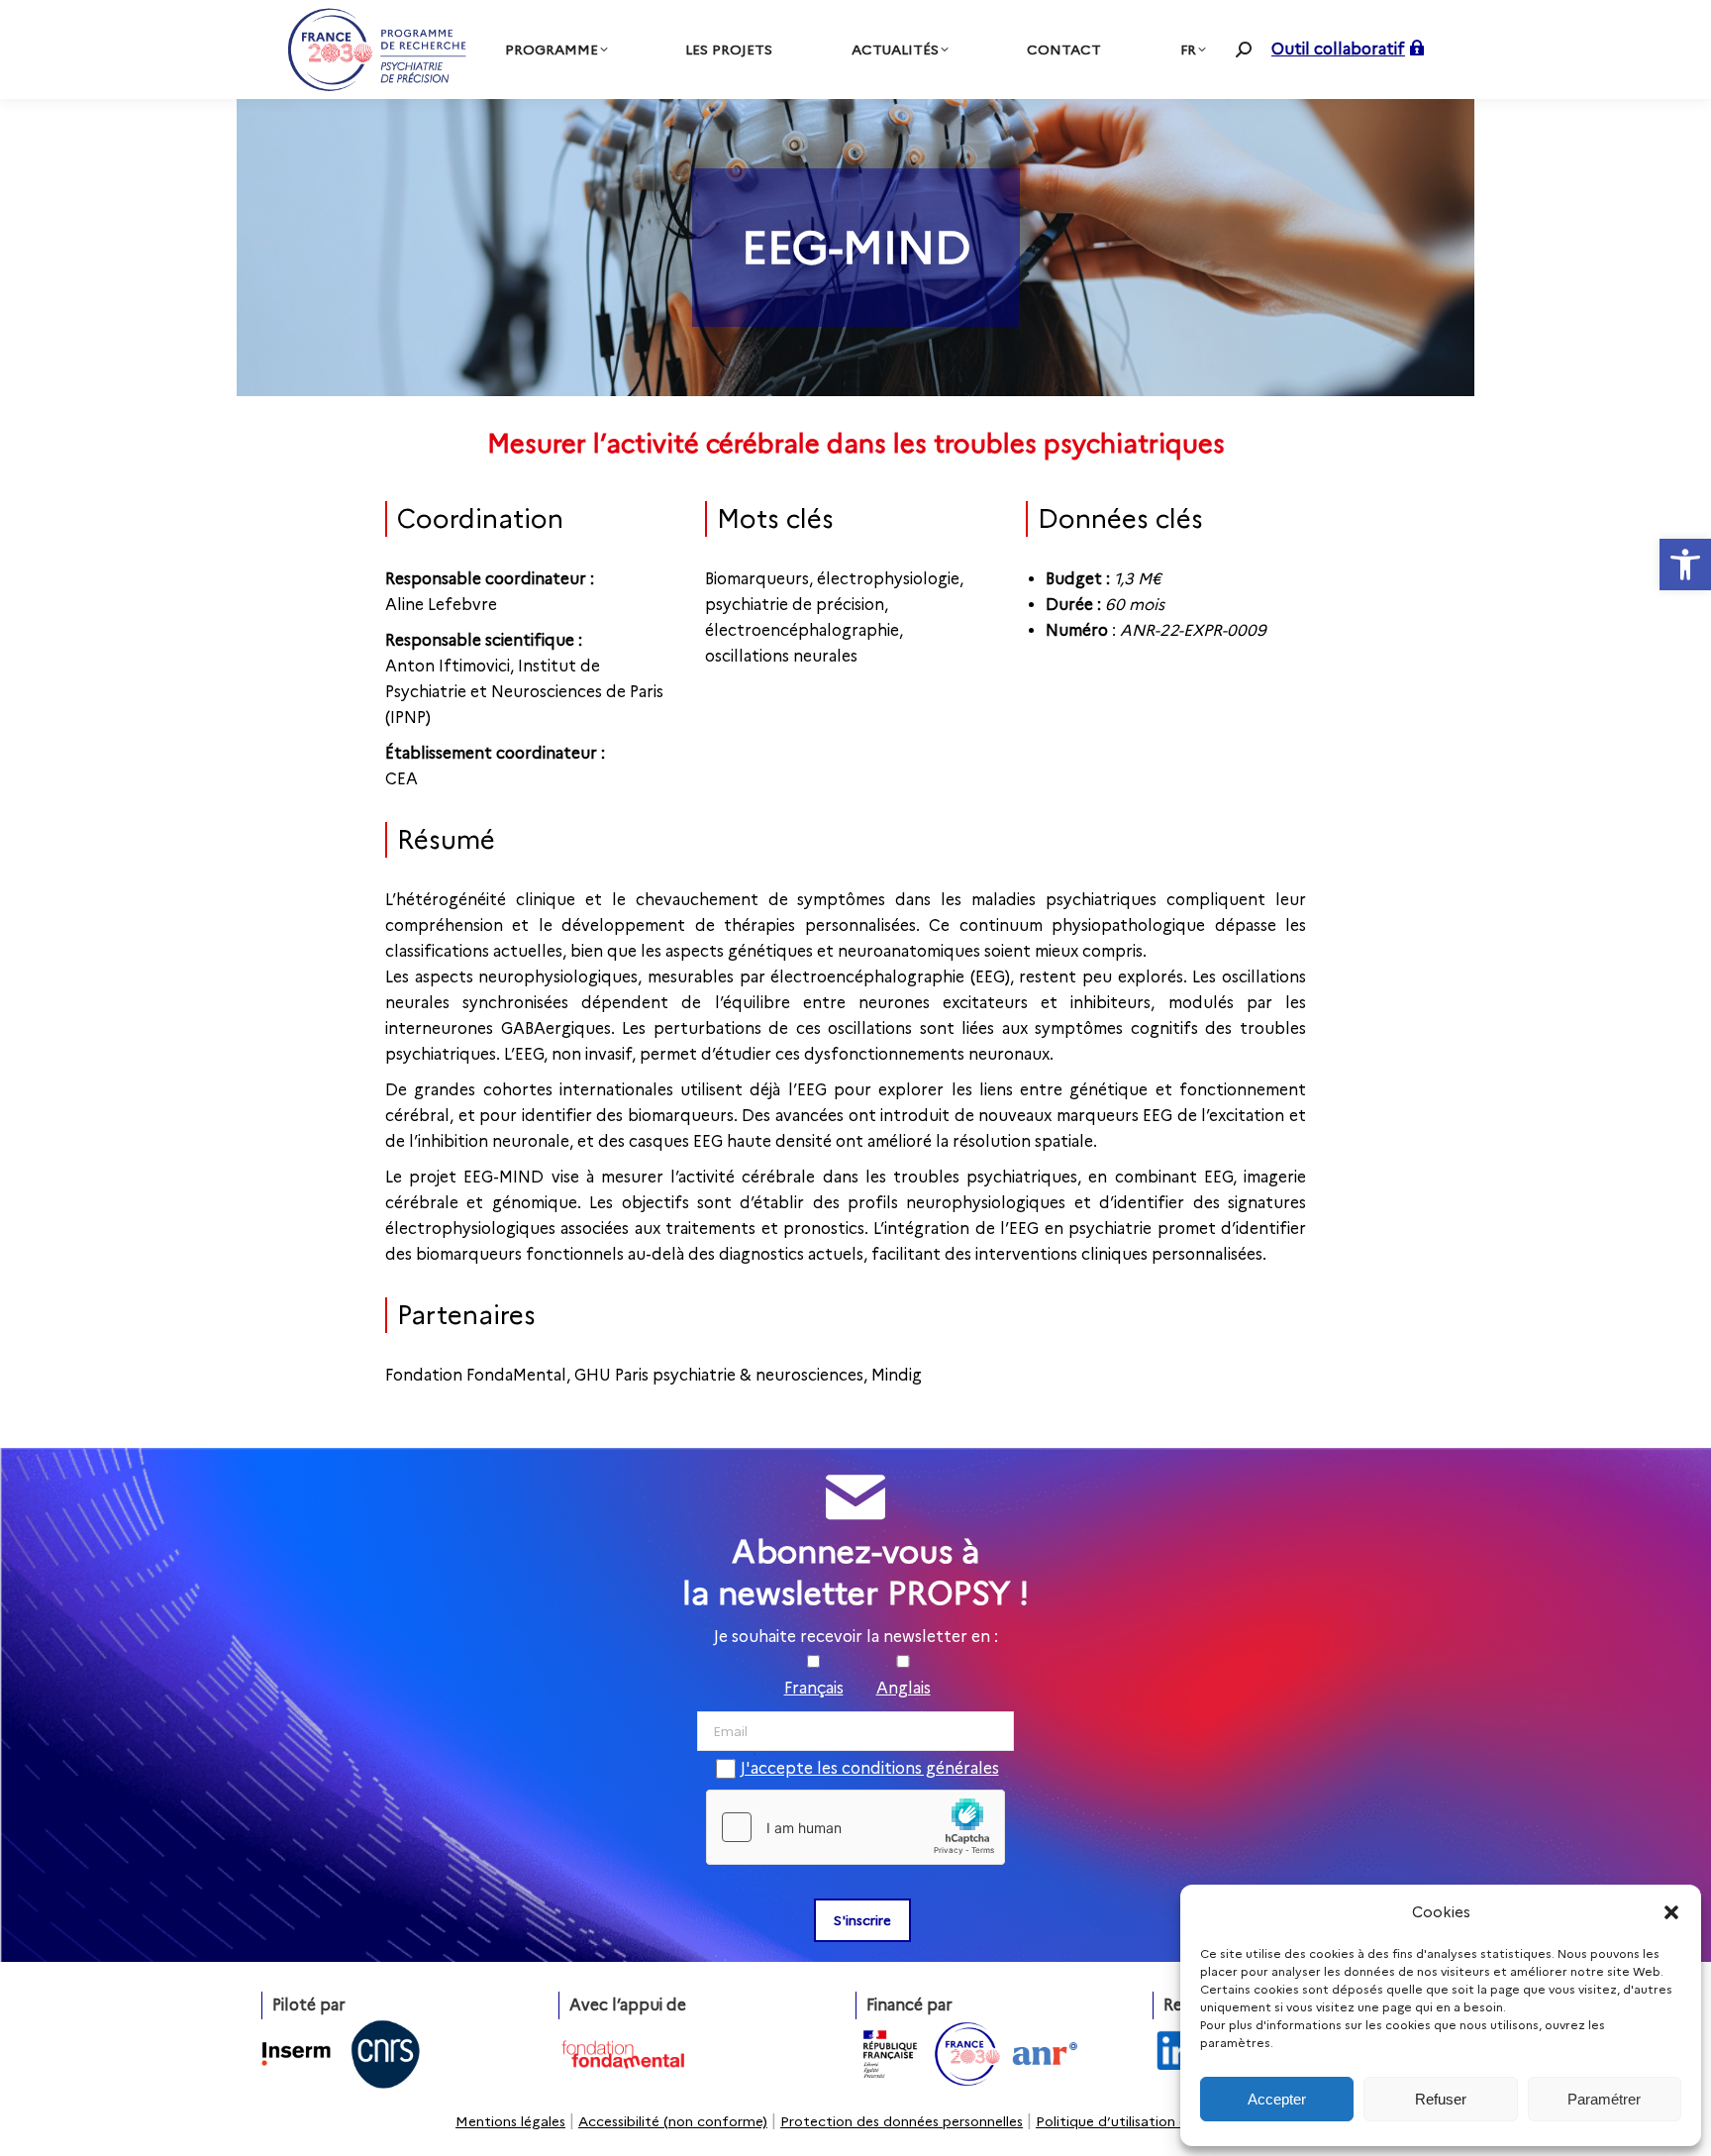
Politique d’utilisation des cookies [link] (1146, 2121)
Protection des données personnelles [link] (902, 2121)
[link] (1685, 565)
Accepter (1277, 2099)
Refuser (1441, 2099)
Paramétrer (1604, 2099)
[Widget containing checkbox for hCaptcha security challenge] (855, 1827)
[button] (1671, 1912)
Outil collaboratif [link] (1338, 49)
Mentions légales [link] (510, 2121)
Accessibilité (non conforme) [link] (673, 2121)
